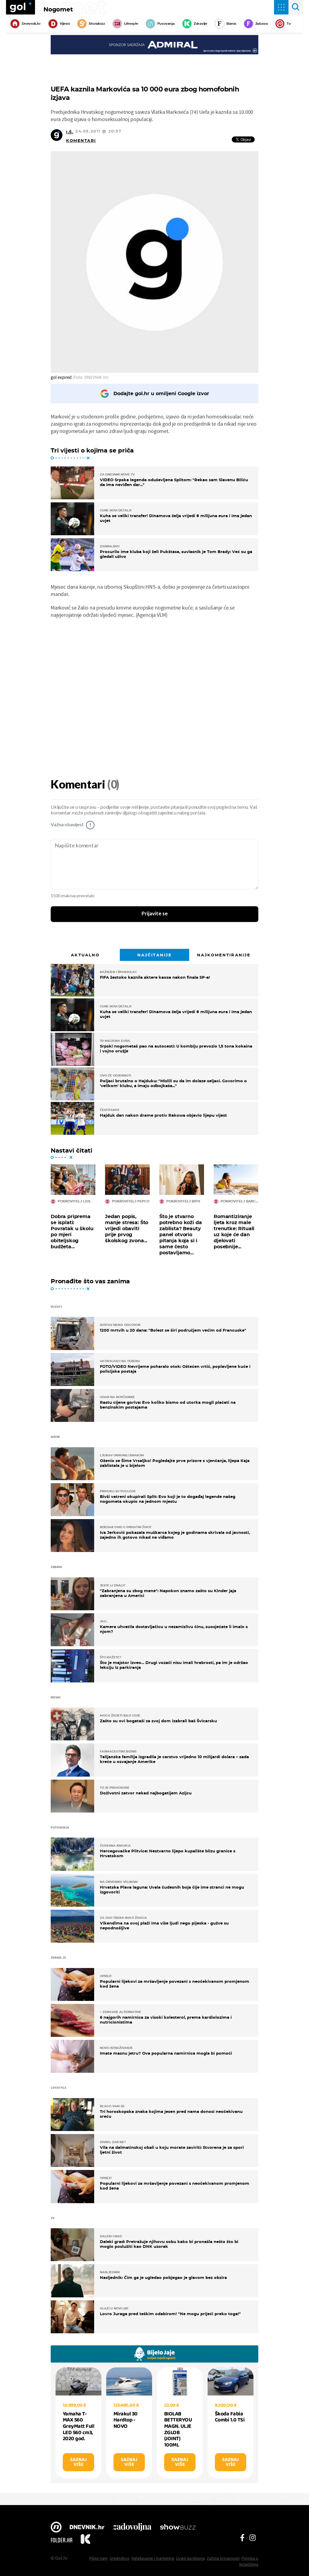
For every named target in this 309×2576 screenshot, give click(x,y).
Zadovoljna (132, 2528)
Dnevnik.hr (31, 24)
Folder (62, 2540)
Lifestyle (131, 24)
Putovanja (166, 24)
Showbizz (97, 24)
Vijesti (65, 24)
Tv (289, 24)
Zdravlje (201, 24)
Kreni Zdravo (85, 2540)
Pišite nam (98, 2558)
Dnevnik (87, 2528)
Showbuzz (178, 2528)
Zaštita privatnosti (223, 2558)
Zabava (262, 24)
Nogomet (58, 9)
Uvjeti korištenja (190, 2558)
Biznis (231, 24)
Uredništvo (119, 2558)
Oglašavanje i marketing (153, 2558)
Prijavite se (155, 914)
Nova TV (56, 2528)
